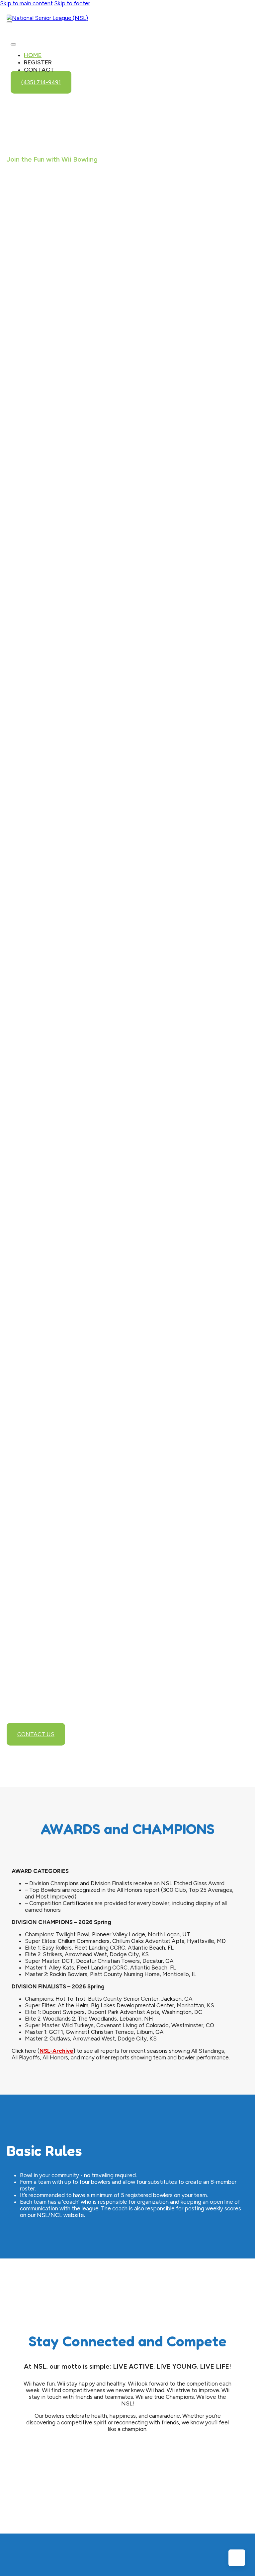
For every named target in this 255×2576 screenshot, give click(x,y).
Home (33, 55)
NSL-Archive (56, 2051)
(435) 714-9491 (41, 82)
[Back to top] (237, 2558)
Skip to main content (26, 3)
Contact (39, 70)
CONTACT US (36, 1734)
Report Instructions (127, 1081)
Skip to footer (72, 3)
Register (38, 62)
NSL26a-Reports (106, 498)
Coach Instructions (125, 1050)
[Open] (9, 22)
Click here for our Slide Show (70, 395)
